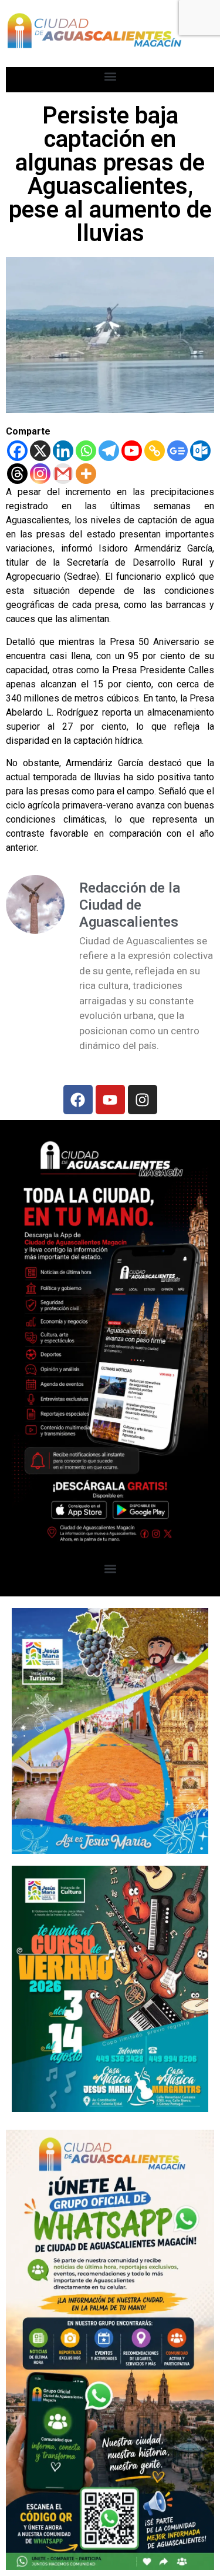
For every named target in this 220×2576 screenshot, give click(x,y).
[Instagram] (40, 474)
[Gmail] (63, 474)
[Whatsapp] (86, 451)
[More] (86, 474)
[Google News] (177, 451)
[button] (110, 77)
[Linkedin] (63, 451)
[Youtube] (132, 451)
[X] (40, 451)
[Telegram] (109, 451)
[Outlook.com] (200, 451)
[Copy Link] (155, 451)
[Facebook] (17, 451)
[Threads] (17, 474)
